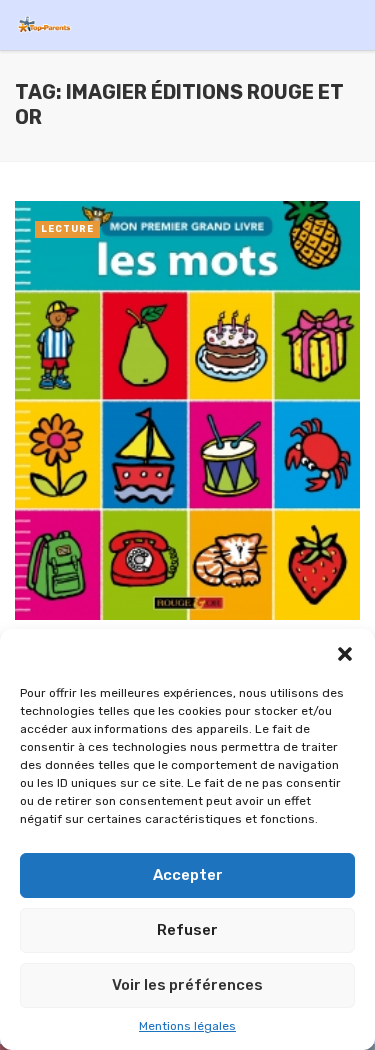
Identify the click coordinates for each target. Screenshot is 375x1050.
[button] (345, 654)
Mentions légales (187, 1026)
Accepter (188, 875)
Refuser (187, 930)
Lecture (67, 229)
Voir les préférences (187, 985)
